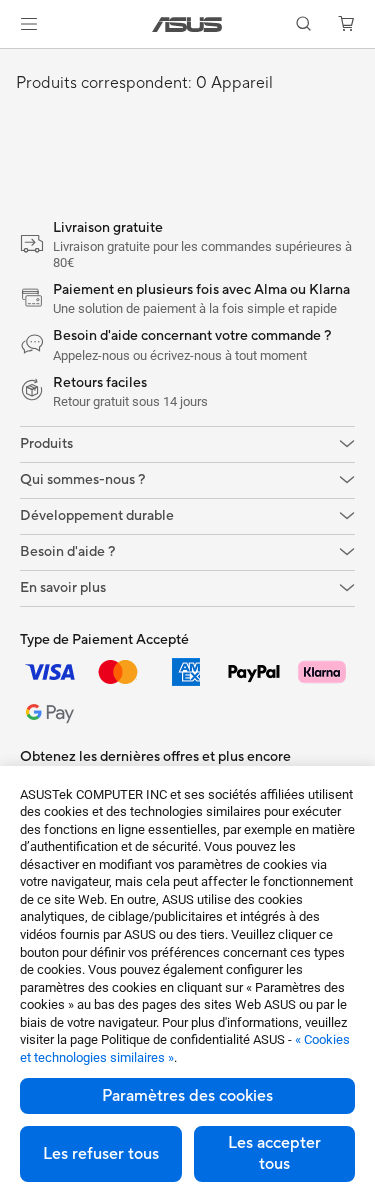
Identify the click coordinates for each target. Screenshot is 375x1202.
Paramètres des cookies (187, 1096)
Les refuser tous (101, 1154)
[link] (187, 24)
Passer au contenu (12, 61)
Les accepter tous (274, 1153)
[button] (29, 24)
